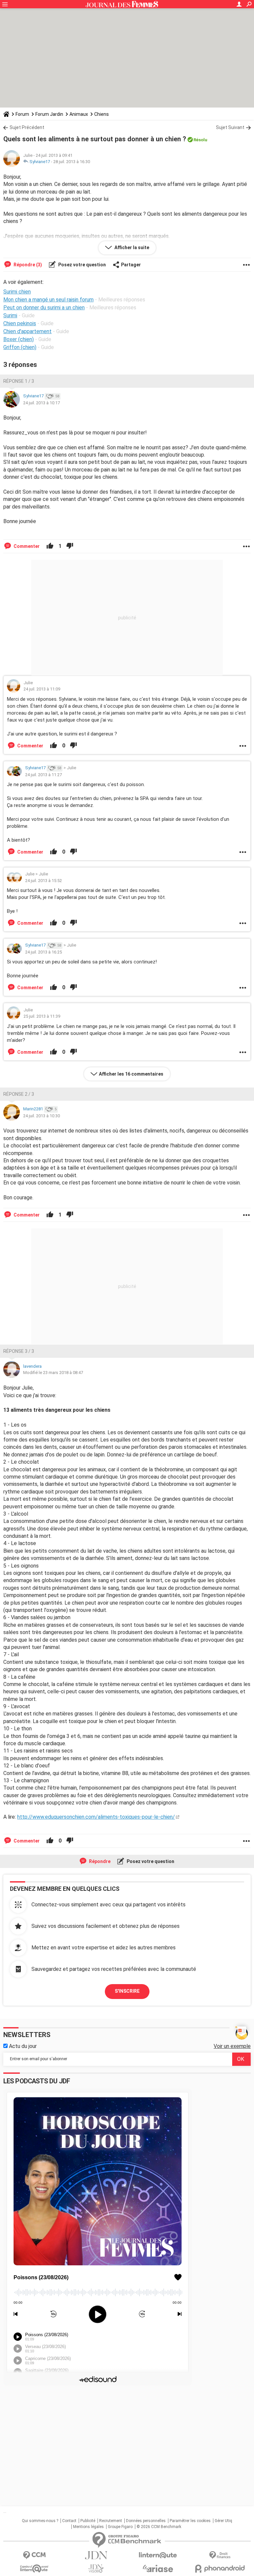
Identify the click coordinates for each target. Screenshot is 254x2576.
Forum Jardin (49, 114)
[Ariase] (158, 2568)
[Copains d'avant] (34, 2569)
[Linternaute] (158, 2555)
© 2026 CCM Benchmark (159, 2527)
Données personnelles (146, 2521)
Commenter (26, 546)
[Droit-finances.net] (220, 2555)
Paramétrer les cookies (190, 2521)
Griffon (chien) (20, 347)
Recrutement (111, 2521)
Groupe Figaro (120, 2527)
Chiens (102, 114)
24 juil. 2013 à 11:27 (43, 775)
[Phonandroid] (220, 2569)
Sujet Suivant (230, 127)
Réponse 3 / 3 (19, 1351)
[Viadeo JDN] (96, 2569)
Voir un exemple (232, 2046)
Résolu (200, 140)
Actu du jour (22, 2046)
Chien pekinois (20, 323)
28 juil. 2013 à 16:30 (72, 162)
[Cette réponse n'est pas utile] (70, 546)
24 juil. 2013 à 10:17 (42, 403)
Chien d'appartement (27, 331)
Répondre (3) (27, 265)
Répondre (99, 1861)
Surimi (10, 315)
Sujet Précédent (27, 127)
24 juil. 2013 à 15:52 (43, 881)
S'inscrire (127, 1991)
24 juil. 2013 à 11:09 (42, 689)
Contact (69, 2521)
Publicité (88, 2521)
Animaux (79, 114)
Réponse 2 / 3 (19, 1094)
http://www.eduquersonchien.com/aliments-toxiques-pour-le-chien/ (96, 1817)
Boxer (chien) (19, 339)
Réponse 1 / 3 (19, 381)
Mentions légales (88, 2527)
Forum (22, 114)
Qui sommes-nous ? (40, 2521)
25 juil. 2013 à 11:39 (42, 1016)
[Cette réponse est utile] (50, 546)
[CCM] (34, 2555)
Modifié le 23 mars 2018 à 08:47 (53, 1373)
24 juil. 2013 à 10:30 (42, 1116)
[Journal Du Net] (96, 2555)
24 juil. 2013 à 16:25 (43, 952)
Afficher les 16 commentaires (131, 1074)
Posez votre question (82, 265)
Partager (131, 265)
